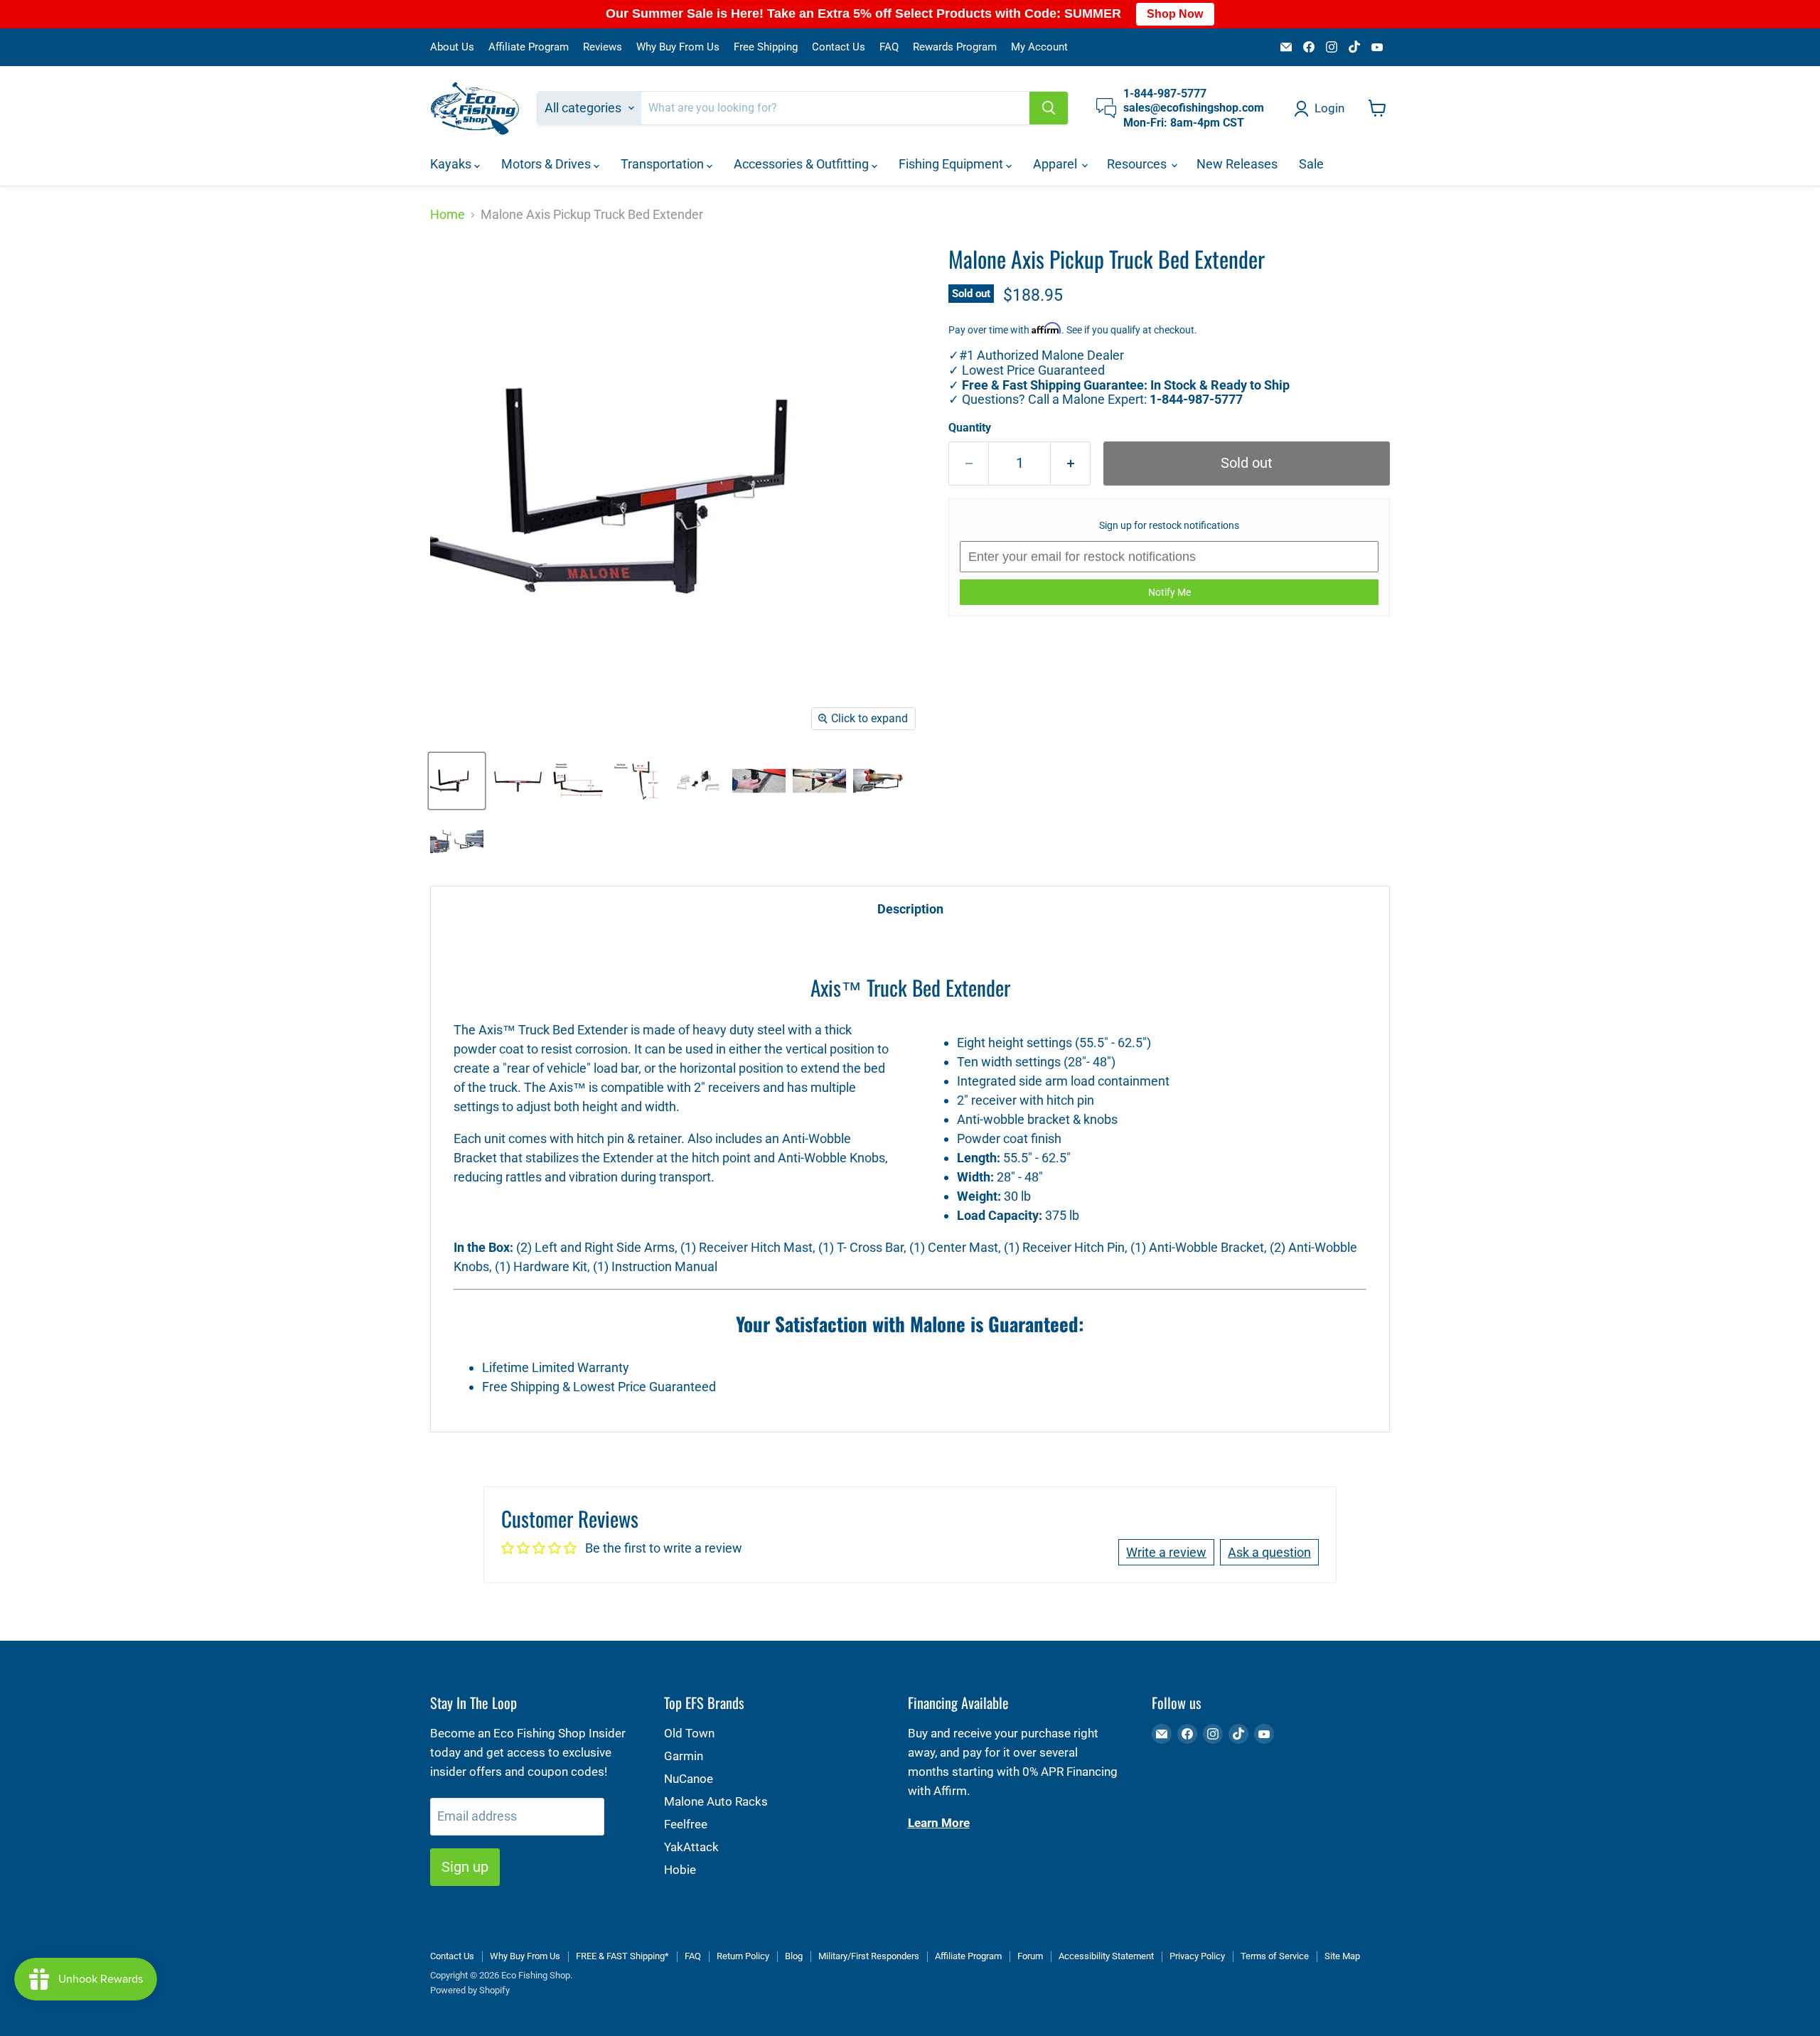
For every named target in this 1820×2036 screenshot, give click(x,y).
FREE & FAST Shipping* (622, 1956)
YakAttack (691, 1847)
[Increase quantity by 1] (1071, 463)
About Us (452, 47)
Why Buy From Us (678, 47)
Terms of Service (1275, 1956)
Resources (1138, 164)
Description (910, 909)
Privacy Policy (1197, 1956)
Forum (1030, 1956)
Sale (1311, 164)
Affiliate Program (529, 47)
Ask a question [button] (1269, 1552)
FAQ (889, 47)
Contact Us (839, 47)
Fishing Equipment (952, 164)
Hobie (680, 1870)
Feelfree (686, 1824)
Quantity (970, 428)
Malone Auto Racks (716, 1801)
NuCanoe (689, 1779)
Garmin (684, 1756)
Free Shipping (766, 47)
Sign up (465, 1867)
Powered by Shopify (470, 1990)
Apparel (1056, 164)
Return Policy (743, 1956)
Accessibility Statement (1106, 1956)
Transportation (664, 164)
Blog (794, 1956)
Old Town (689, 1733)
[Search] (1049, 108)
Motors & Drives (547, 164)
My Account (1039, 47)
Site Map (1342, 1956)
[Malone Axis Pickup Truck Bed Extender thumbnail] (457, 781)
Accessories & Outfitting (803, 164)
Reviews (603, 47)
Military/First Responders (869, 1956)
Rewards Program (955, 47)
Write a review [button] (1166, 1552)
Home (448, 215)
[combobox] (835, 108)
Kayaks (452, 164)
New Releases (1237, 164)
